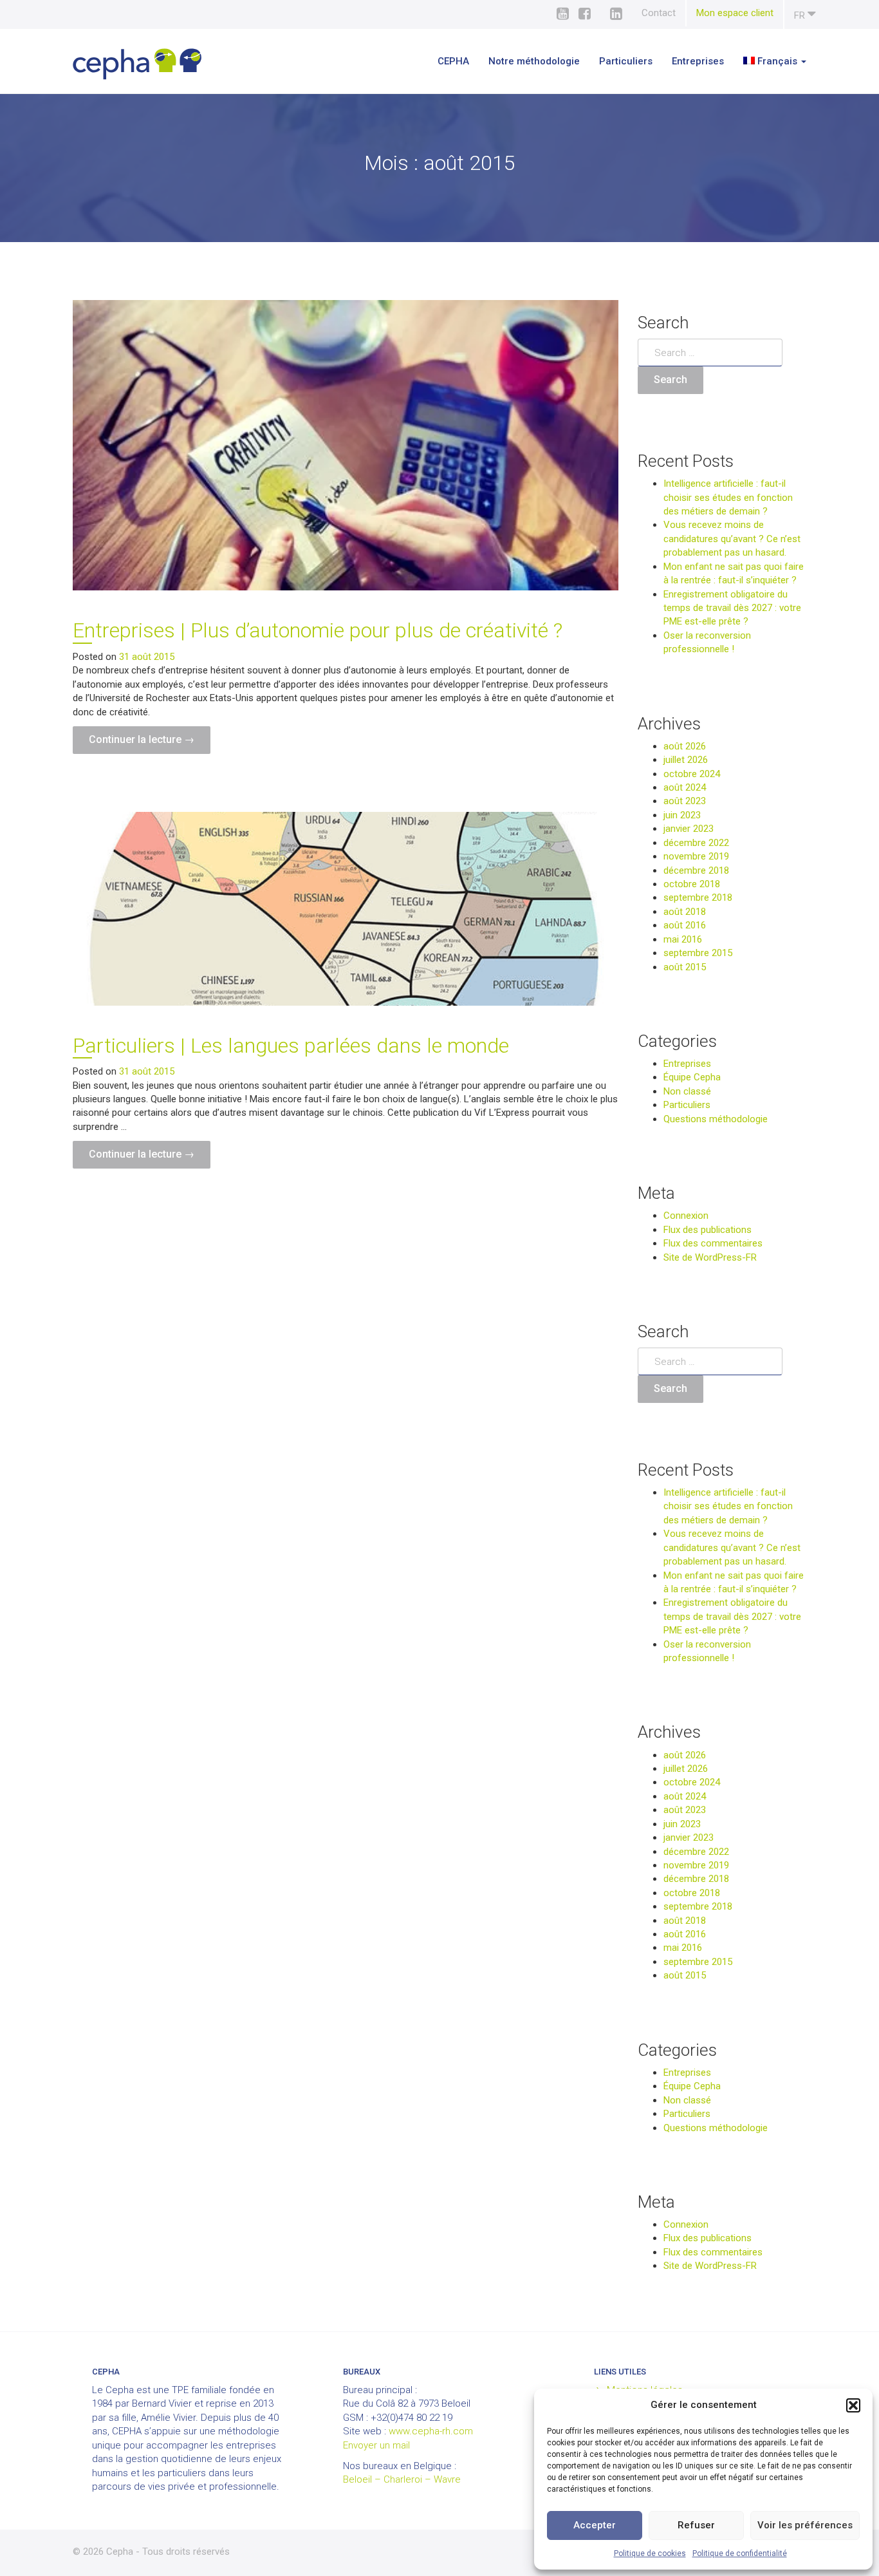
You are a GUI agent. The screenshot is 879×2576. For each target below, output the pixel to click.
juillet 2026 (686, 760)
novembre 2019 (696, 856)
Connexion (686, 1216)
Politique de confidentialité (740, 2553)
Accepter (595, 2525)
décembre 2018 (696, 870)
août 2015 (685, 967)
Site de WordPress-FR (710, 1257)
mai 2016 (683, 939)
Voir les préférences (805, 2525)
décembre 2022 (696, 843)
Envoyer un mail (376, 2445)
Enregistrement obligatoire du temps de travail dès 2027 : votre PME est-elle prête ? (732, 608)
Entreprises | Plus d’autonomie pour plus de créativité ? (318, 630)
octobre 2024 (692, 774)
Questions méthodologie (716, 1119)
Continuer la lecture (150, 743)
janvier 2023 (689, 829)
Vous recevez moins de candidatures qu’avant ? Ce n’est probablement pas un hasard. (732, 539)
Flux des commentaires (713, 1243)
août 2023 (685, 801)
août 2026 (685, 746)
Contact (659, 13)
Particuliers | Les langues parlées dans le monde (291, 1046)
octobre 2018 (692, 884)
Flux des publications (708, 1230)
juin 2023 (682, 815)
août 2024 (685, 787)
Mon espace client (735, 13)
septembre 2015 (698, 953)
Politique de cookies (650, 2553)
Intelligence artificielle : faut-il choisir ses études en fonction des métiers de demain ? (728, 497)
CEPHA (453, 61)
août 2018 (685, 912)
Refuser (696, 2525)
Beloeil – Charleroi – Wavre (402, 2479)
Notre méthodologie (534, 61)
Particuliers (626, 61)
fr (801, 15)
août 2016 (685, 925)
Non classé (687, 1091)
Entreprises (698, 61)
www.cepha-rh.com (431, 2431)
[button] (853, 2405)
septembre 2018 (698, 898)
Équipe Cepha (692, 1077)
